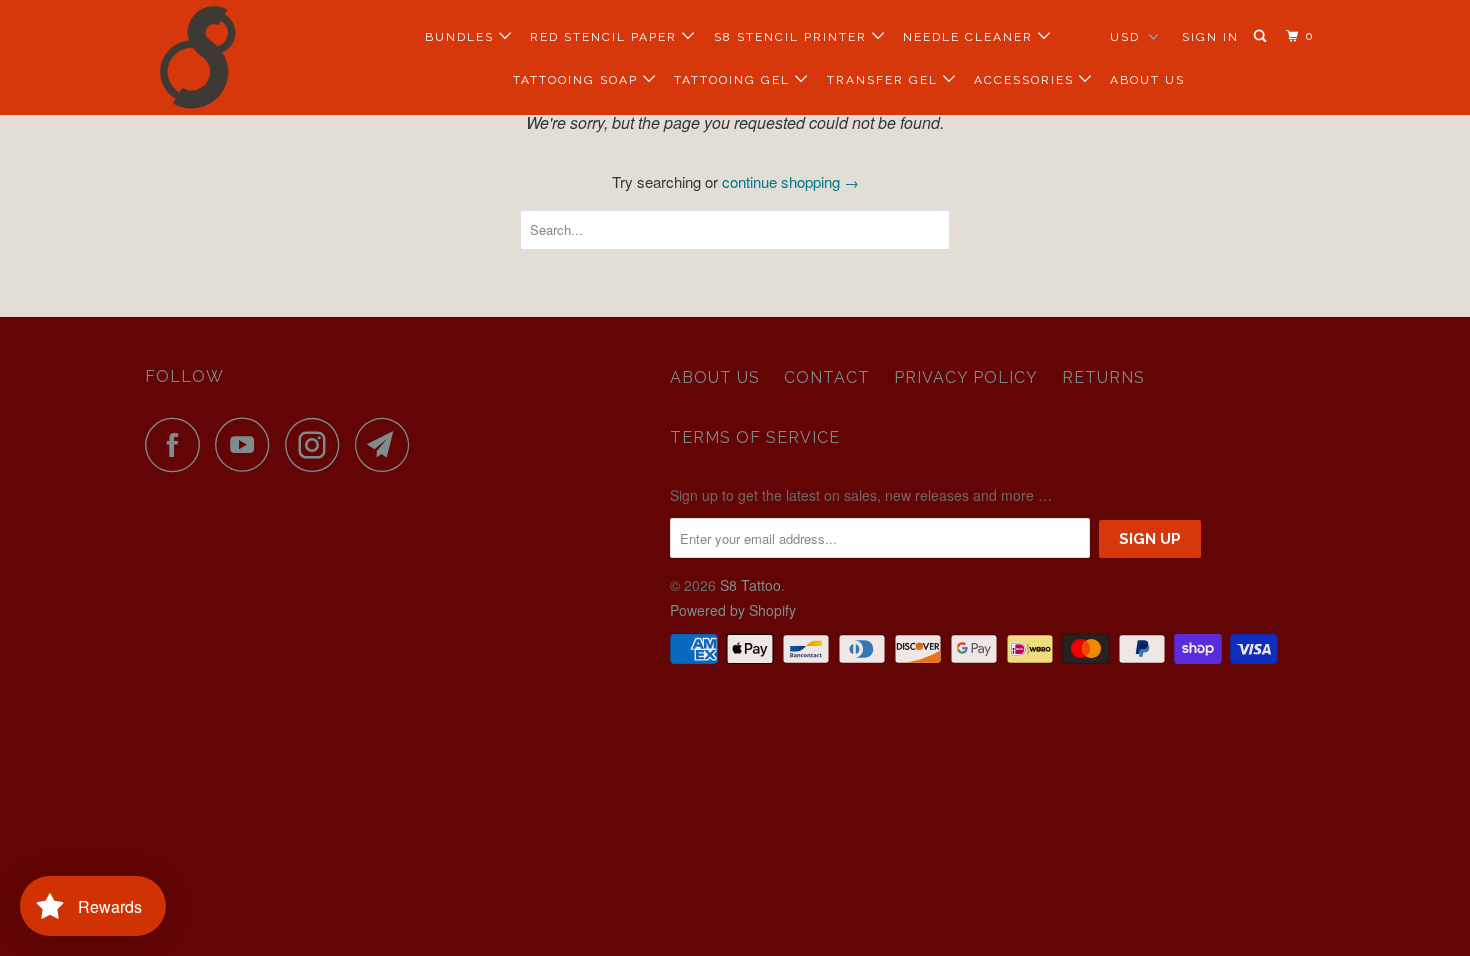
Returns (1103, 377)
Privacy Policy (966, 377)
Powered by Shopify (733, 610)
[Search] (1262, 36)
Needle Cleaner (970, 37)
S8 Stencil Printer (793, 37)
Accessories (1026, 80)
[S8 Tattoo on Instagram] (318, 444)
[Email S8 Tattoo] (388, 444)
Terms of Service (755, 437)
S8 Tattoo (750, 585)
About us (715, 377)
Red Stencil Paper (606, 37)
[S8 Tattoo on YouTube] (248, 444)
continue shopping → (790, 181)
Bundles (462, 37)
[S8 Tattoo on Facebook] (178, 444)
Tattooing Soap (578, 80)
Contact (827, 377)
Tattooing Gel (734, 80)
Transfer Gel (885, 80)
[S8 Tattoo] (247, 57)
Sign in (1210, 37)
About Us (1147, 80)
